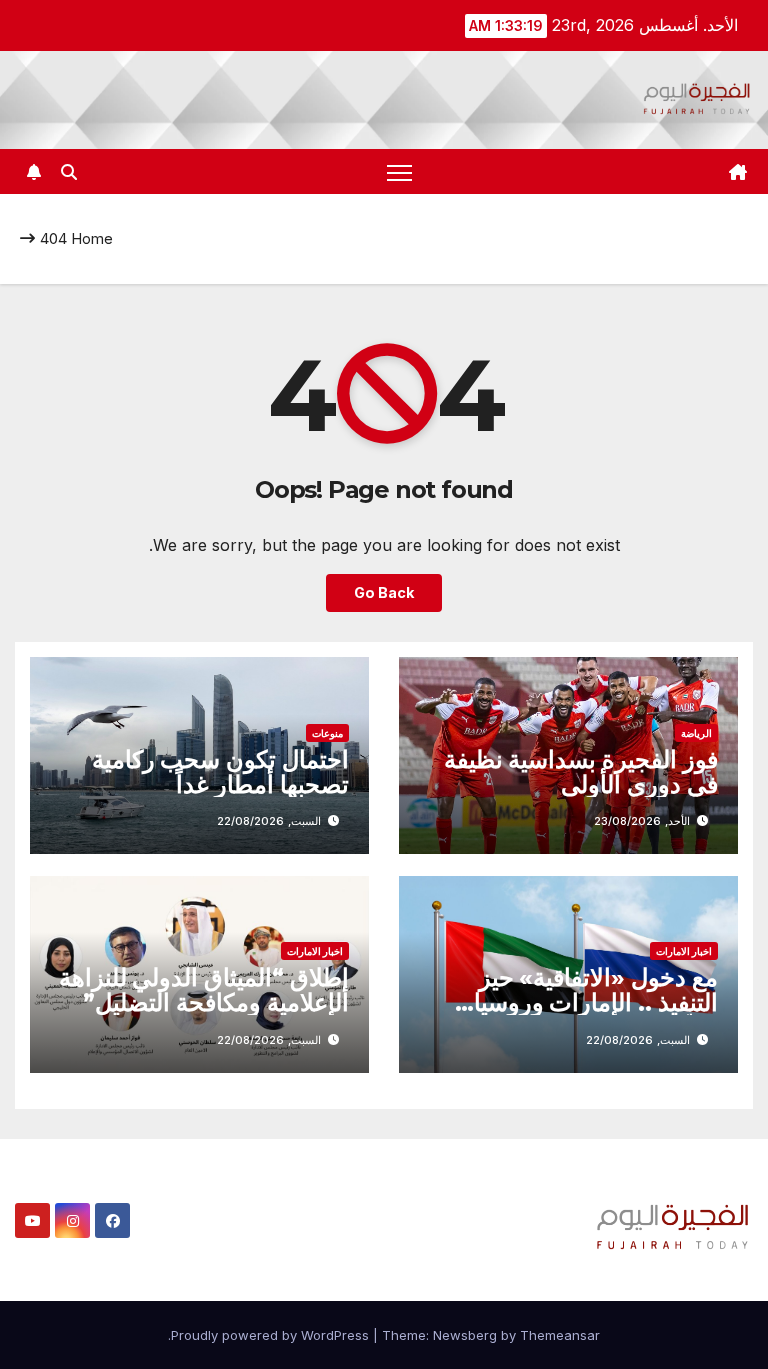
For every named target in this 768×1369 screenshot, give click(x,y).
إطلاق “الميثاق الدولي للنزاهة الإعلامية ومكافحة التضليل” (204, 990)
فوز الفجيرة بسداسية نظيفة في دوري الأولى (581, 772)
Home (92, 238)
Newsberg (465, 1335)
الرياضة (696, 733)
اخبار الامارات (684, 951)
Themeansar (560, 1335)
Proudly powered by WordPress (272, 1335)
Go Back (384, 592)
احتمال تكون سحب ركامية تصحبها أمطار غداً (220, 772)
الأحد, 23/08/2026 (642, 821)
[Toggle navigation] (399, 171)
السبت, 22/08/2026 (269, 821)
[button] (69, 172)
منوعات (327, 733)
